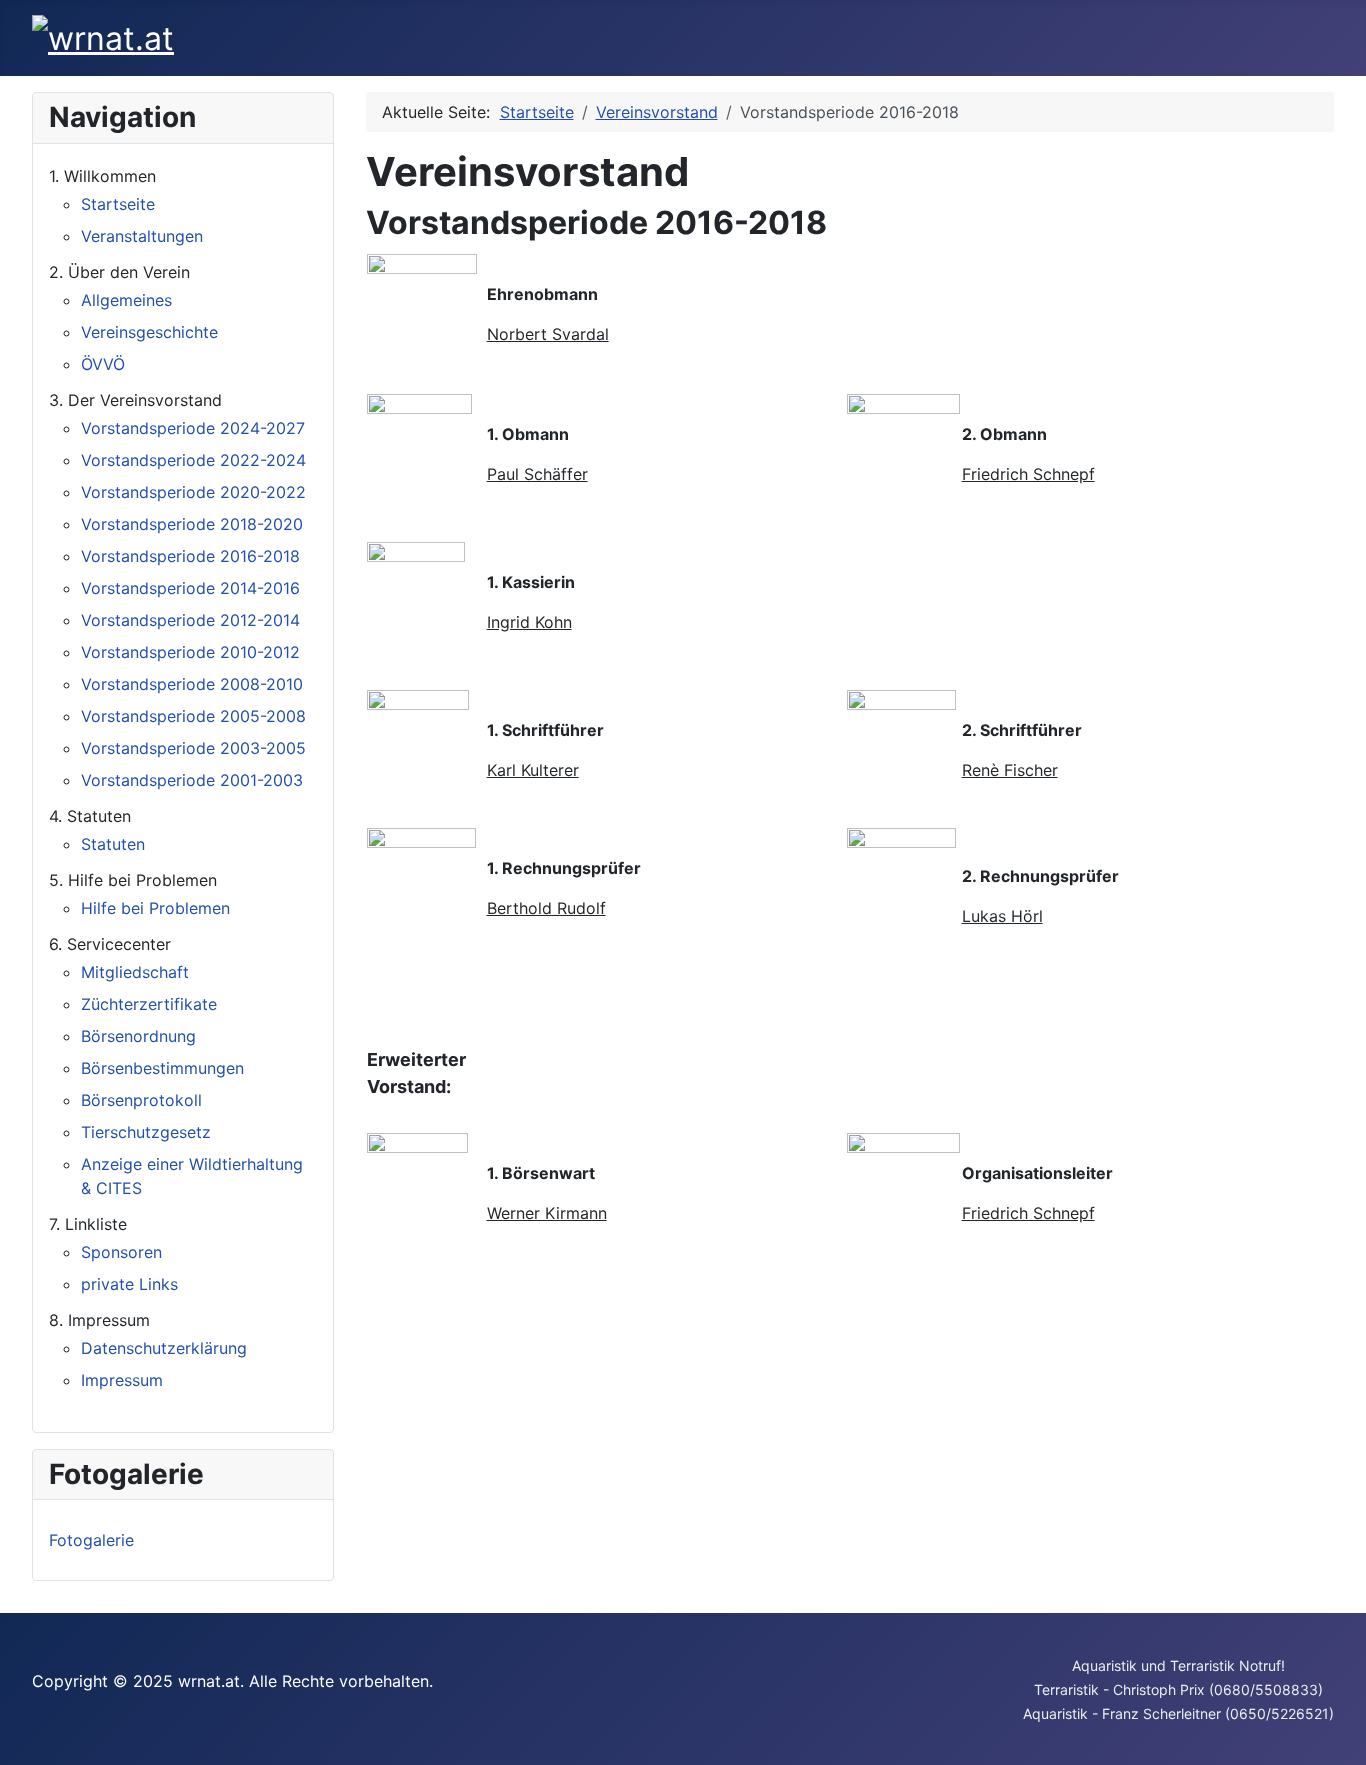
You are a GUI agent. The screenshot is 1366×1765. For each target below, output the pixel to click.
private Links (129, 1284)
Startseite (118, 204)
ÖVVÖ (103, 364)
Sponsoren (121, 1252)
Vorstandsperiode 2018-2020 (192, 524)
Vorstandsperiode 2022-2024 (193, 460)
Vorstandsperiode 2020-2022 (193, 492)
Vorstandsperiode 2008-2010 (192, 684)
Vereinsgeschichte (149, 332)
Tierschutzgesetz (146, 1132)
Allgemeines (126, 300)
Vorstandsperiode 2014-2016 (190, 588)
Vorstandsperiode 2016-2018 (190, 556)
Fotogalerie (91, 1540)
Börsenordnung (138, 1036)
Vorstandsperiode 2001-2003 (192, 780)
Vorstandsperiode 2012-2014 (190, 620)
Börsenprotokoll (141, 1100)
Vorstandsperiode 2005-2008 (193, 716)
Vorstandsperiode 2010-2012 (190, 652)
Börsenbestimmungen (162, 1068)
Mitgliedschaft (135, 972)
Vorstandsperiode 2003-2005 (193, 748)
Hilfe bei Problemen (155, 908)
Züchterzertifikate (149, 1004)
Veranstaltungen (142, 236)
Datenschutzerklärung (164, 1348)
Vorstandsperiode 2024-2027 (193, 428)
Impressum (122, 1380)
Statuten (113, 844)
